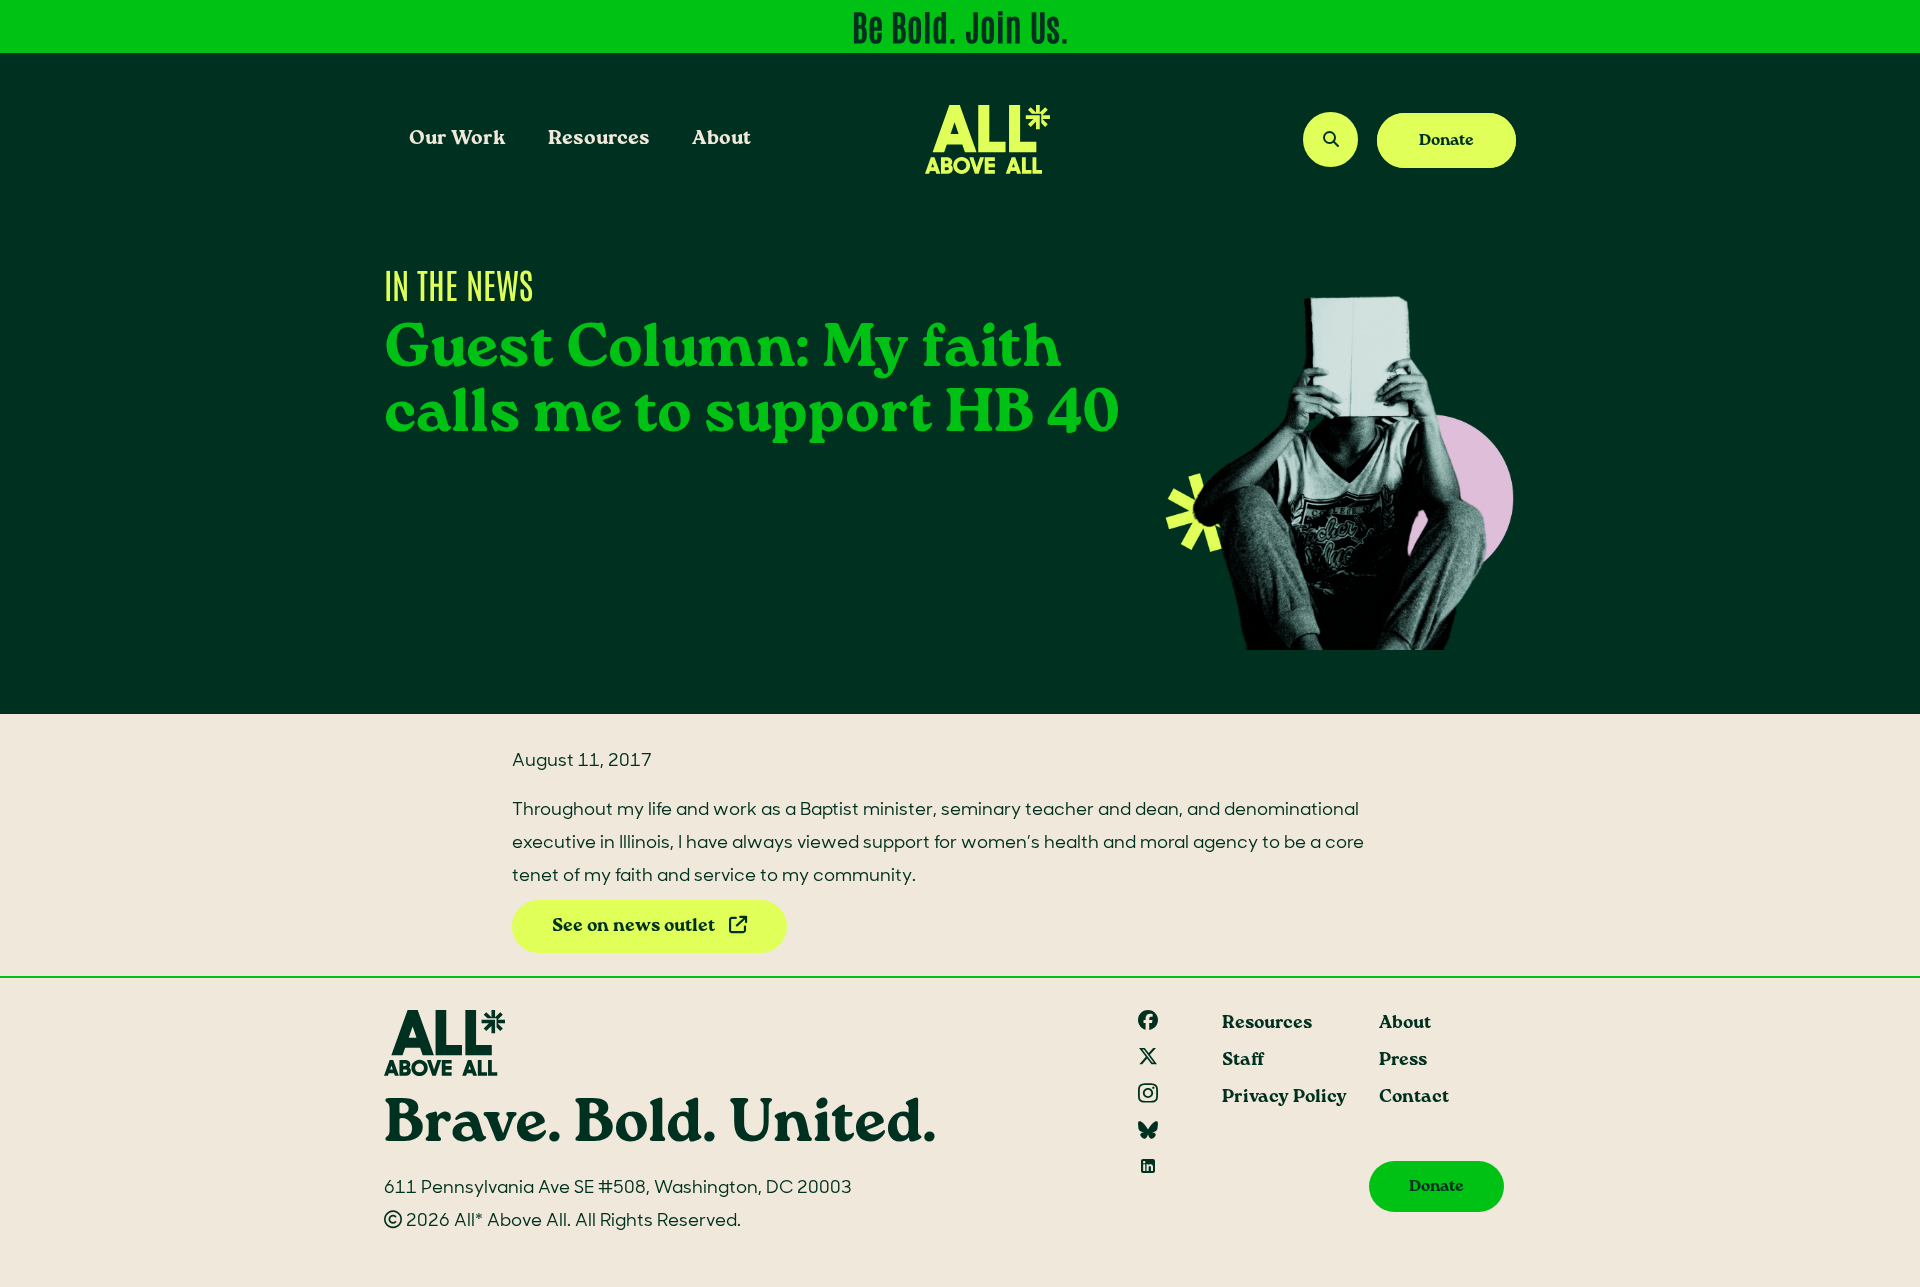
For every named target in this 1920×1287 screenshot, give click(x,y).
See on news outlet (635, 926)
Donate (1446, 140)
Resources (599, 138)
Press (1403, 1060)
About (721, 138)
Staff (1243, 1060)
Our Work (457, 138)
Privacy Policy (1284, 1097)
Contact (1414, 1097)
